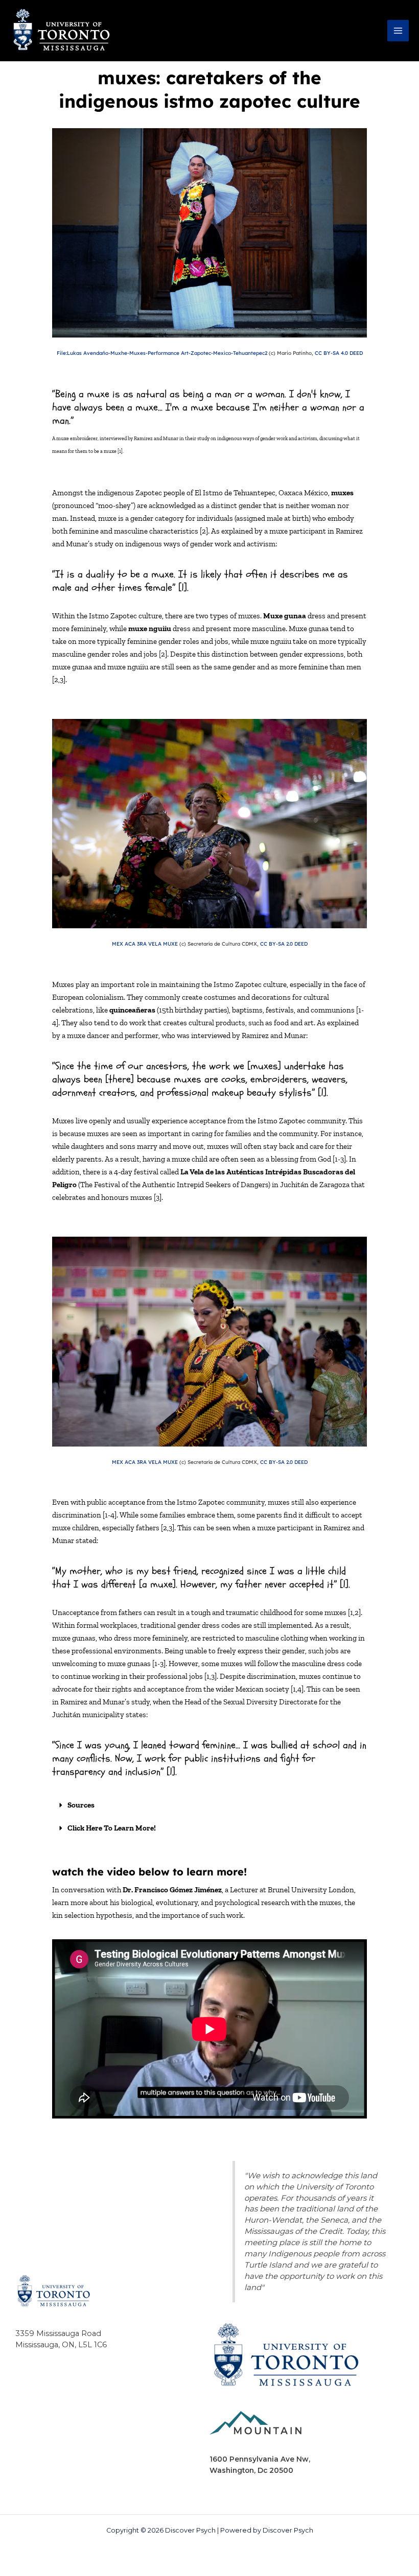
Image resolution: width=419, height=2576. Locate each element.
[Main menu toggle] (398, 31)
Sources (81, 1805)
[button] (209, 1805)
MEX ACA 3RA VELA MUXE (145, 944)
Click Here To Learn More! (112, 1828)
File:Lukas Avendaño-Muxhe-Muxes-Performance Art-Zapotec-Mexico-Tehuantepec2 (162, 353)
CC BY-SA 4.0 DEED (339, 353)
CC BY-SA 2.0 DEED (284, 944)
